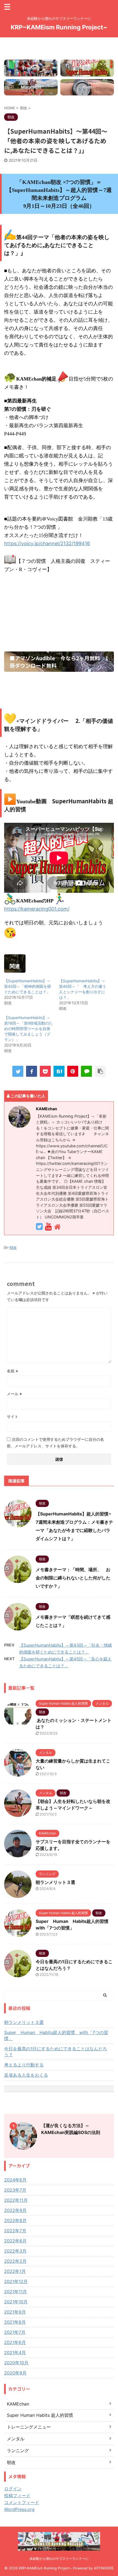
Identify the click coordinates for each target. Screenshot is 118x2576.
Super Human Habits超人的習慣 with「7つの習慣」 (56, 2035)
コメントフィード (22, 2502)
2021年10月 (16, 2302)
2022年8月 (15, 2220)
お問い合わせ (59, 40)
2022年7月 (15, 2231)
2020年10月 (16, 2363)
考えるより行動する (24, 2065)
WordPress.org (19, 2509)
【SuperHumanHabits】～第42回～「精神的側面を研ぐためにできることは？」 (28, 986)
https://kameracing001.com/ (37, 909)
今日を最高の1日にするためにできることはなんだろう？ (56, 2052)
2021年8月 (15, 2322)
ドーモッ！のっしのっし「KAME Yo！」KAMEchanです (59, 46)
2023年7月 (15, 2190)
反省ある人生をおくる (26, 2075)
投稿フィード (17, 2496)
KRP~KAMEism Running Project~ (59, 27)
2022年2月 (15, 2261)
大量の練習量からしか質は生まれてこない (59, 52)
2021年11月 (16, 2292)
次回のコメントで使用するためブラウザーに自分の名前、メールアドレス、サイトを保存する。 (55, 1443)
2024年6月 (15, 2180)
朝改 (13, 1248)
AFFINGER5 (104, 2568)
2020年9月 (15, 2373)
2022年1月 (15, 2271)
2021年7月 (15, 2332)
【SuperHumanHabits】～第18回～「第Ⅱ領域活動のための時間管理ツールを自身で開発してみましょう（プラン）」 (28, 1029)
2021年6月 (15, 2342)
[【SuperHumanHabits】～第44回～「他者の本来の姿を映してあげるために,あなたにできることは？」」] (59, 1071)
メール (14, 1394)
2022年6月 (15, 2241)
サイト (13, 1416)
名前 (12, 1371)
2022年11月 (16, 2200)
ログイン (13, 2489)
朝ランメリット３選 (55, 1882)
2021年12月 (16, 2281)
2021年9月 (15, 2312)
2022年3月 (15, 2251)
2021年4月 (15, 2353)
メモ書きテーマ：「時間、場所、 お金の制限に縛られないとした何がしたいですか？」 (73, 1578)
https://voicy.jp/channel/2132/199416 (47, 543)
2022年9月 (15, 2210)
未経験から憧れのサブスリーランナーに (59, 2559)
